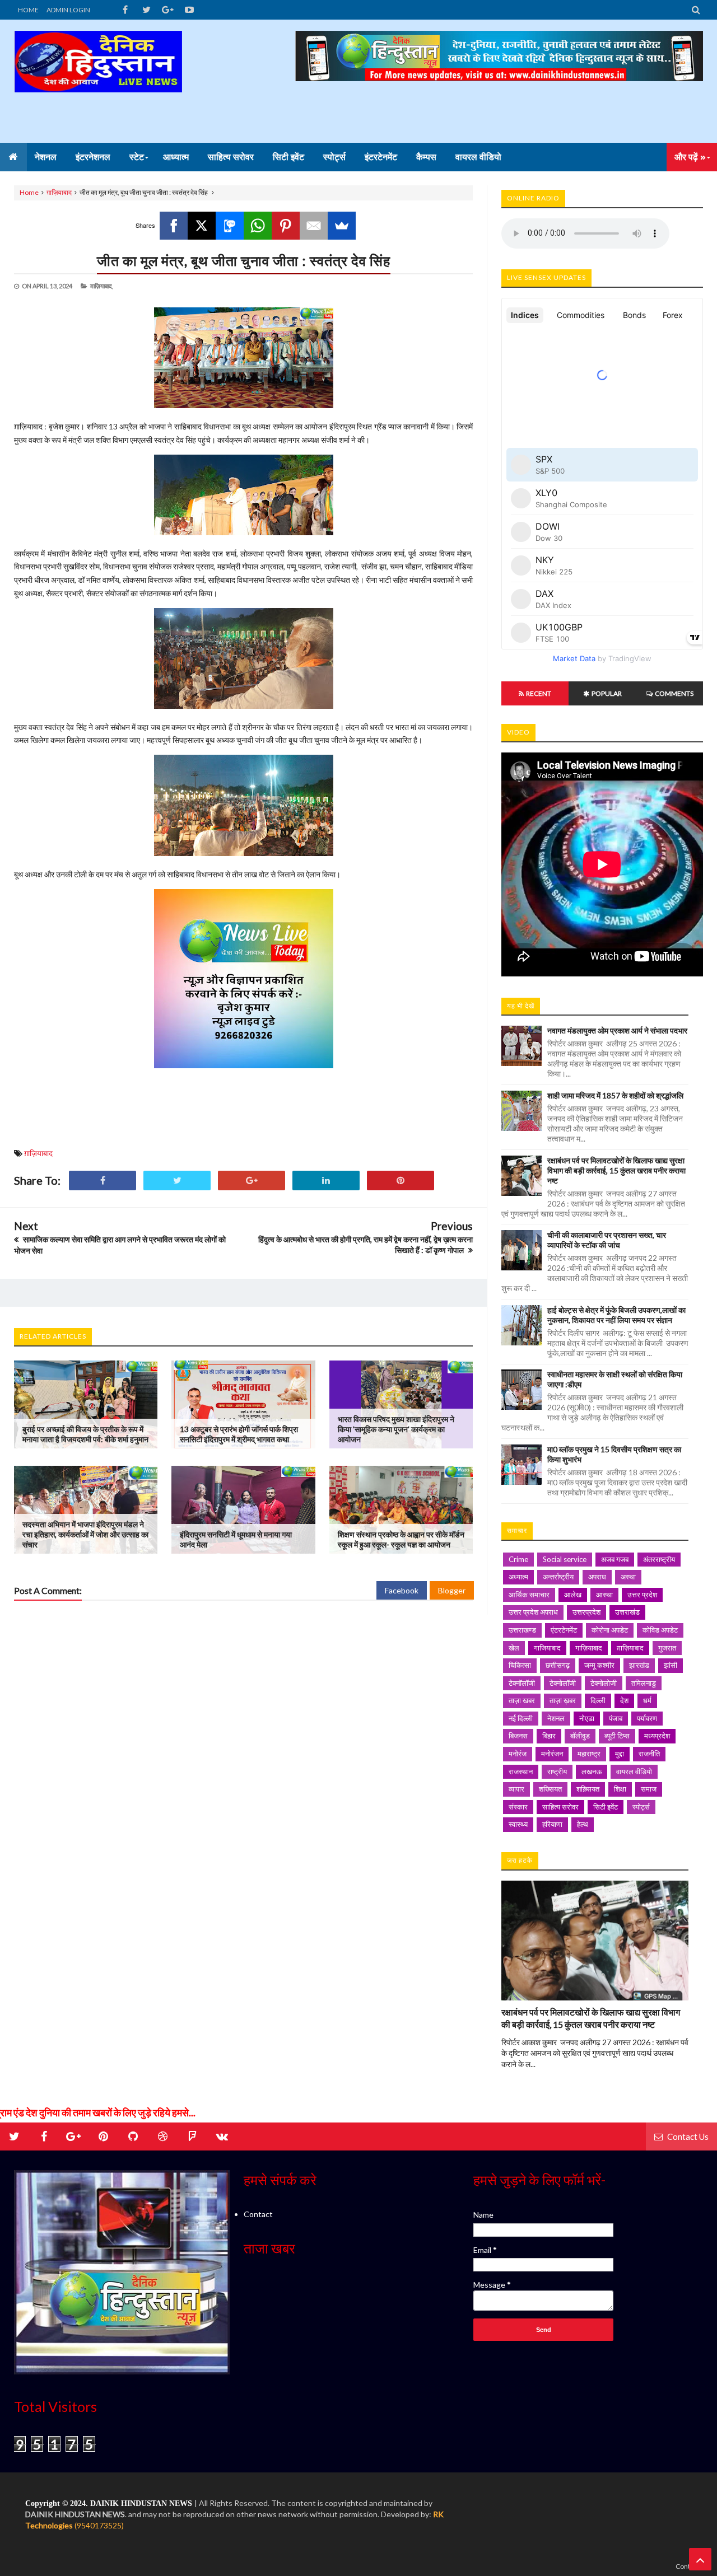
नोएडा (587, 1718)
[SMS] (230, 226)
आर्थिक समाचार (529, 1595)
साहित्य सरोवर (560, 1807)
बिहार (549, 1736)
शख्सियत (550, 1789)
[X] (202, 226)
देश (624, 1700)
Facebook (402, 1590)
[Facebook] (174, 226)
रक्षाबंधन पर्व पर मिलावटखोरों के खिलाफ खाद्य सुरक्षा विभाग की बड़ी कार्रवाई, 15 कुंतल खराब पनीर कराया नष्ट (616, 1170)
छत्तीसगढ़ (558, 1665)
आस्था (604, 1595)
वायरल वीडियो (634, 1771)
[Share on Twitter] (177, 1181)
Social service (565, 1559)
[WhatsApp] (258, 226)
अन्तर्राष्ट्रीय (558, 1577)
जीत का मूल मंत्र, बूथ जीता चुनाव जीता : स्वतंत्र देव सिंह (244, 260)
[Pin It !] (401, 1181)
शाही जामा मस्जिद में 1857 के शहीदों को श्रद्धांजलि (615, 1095)
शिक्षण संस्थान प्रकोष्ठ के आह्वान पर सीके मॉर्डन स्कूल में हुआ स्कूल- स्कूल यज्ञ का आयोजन (401, 1539)
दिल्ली (598, 1700)
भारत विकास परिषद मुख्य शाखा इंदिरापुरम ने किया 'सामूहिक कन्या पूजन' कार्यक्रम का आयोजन (396, 1429)
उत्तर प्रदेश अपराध (533, 1612)
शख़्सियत (588, 1789)
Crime (518, 1559)
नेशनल (556, 1718)
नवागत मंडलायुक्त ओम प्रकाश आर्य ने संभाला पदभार (617, 1030)
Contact (258, 2214)
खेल (514, 1648)
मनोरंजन (552, 1754)
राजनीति (649, 1754)
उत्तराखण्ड (522, 1630)
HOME (28, 10)
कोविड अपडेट (660, 1630)
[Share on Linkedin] (326, 1181)
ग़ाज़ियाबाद (59, 192)
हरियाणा (552, 1824)
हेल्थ (583, 1824)
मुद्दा (620, 1754)
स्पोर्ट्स (641, 1807)
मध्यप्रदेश (657, 1736)
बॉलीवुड (580, 1736)
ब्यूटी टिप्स (617, 1736)
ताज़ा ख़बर (563, 1700)
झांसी (671, 1665)
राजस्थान (521, 1771)
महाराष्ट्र (589, 1754)
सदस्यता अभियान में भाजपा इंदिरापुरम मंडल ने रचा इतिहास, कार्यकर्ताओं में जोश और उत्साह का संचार (85, 1534)
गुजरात (667, 1648)
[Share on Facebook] (103, 1181)
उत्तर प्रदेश (642, 1595)
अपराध (597, 1577)
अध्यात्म (518, 1577)
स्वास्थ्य (518, 1824)
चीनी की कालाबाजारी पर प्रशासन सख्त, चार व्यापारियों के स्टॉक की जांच (607, 1240)
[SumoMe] (342, 226)
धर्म (647, 1700)
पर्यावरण (647, 1718)
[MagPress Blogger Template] (98, 81)
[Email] (314, 226)
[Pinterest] (286, 226)
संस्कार (518, 1807)
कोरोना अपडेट (610, 1630)
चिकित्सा (520, 1665)
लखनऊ (592, 1771)
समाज (649, 1789)
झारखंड (639, 1665)
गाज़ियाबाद (589, 1648)
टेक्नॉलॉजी (522, 1683)
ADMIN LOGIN (68, 10)
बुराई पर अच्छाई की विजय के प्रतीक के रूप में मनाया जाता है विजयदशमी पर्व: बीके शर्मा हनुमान (85, 1434)
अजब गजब (615, 1559)
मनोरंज (518, 1754)
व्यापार (516, 1789)
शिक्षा (620, 1789)
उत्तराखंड (627, 1612)
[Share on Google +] (252, 1181)
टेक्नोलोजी (604, 1683)
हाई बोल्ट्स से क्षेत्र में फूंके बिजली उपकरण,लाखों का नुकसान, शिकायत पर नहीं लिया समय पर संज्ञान (616, 1315)
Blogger (452, 1590)
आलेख (573, 1595)
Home (29, 192)
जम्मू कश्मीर (599, 1665)
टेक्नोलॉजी (563, 1683)
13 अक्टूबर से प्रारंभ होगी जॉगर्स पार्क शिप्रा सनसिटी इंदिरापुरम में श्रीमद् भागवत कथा (239, 1434)
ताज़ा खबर (522, 1700)
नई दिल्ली (521, 1718)
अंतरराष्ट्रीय (659, 1559)
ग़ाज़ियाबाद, (102, 286)
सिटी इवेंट (606, 1807)
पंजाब (616, 1718)
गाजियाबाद (547, 1648)
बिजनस (518, 1736)
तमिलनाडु (644, 1683)
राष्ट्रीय (557, 1771)
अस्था (628, 1577)
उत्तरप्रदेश (586, 1612)
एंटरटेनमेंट (564, 1630)
